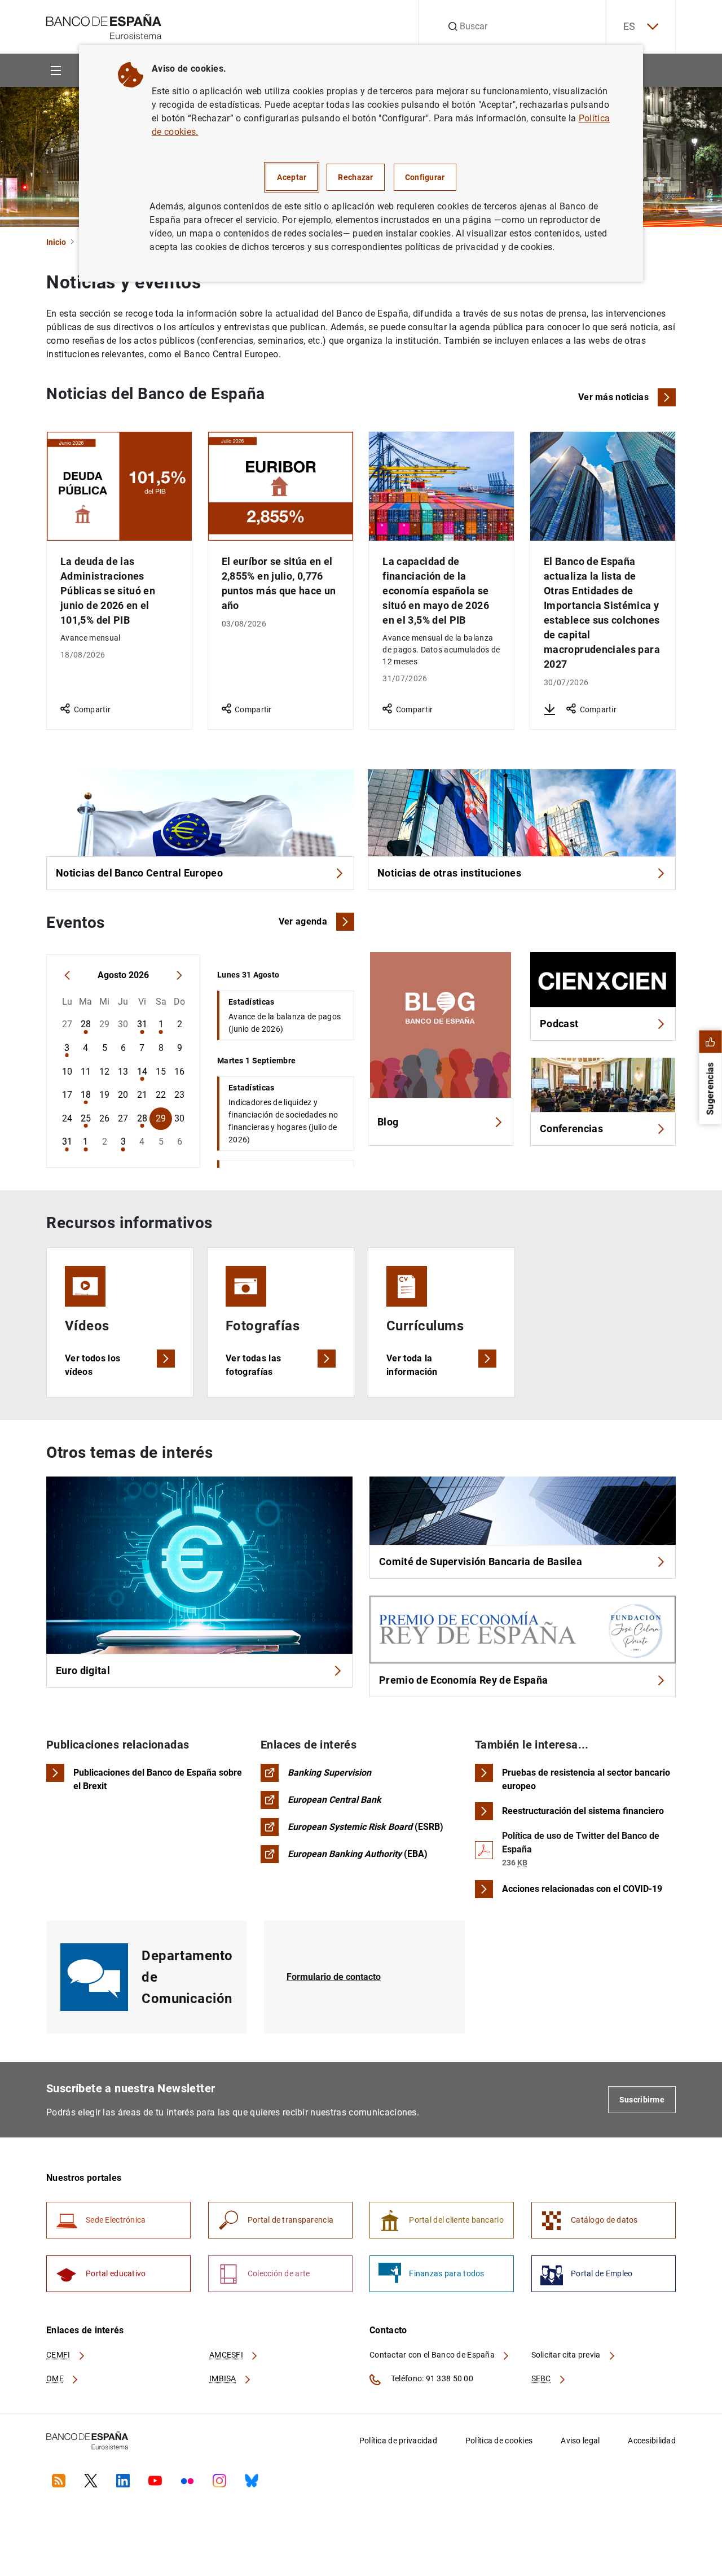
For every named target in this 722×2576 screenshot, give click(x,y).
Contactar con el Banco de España (433, 2355)
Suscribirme (642, 2100)
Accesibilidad (652, 2441)
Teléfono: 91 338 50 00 (431, 2378)
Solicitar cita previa (567, 2355)
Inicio (56, 242)
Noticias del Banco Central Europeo (139, 873)
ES (629, 26)
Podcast (559, 1024)
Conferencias (571, 1129)
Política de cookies (499, 2441)
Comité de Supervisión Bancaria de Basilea (481, 1561)
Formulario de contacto (334, 1977)
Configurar (425, 177)
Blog (388, 1122)
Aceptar (292, 177)
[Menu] (56, 70)
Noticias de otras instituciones (449, 873)
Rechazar (355, 177)
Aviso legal (580, 2441)
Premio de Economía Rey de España (463, 1680)
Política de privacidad (398, 2441)
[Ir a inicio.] (104, 26)
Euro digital (83, 1670)
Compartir (92, 709)
